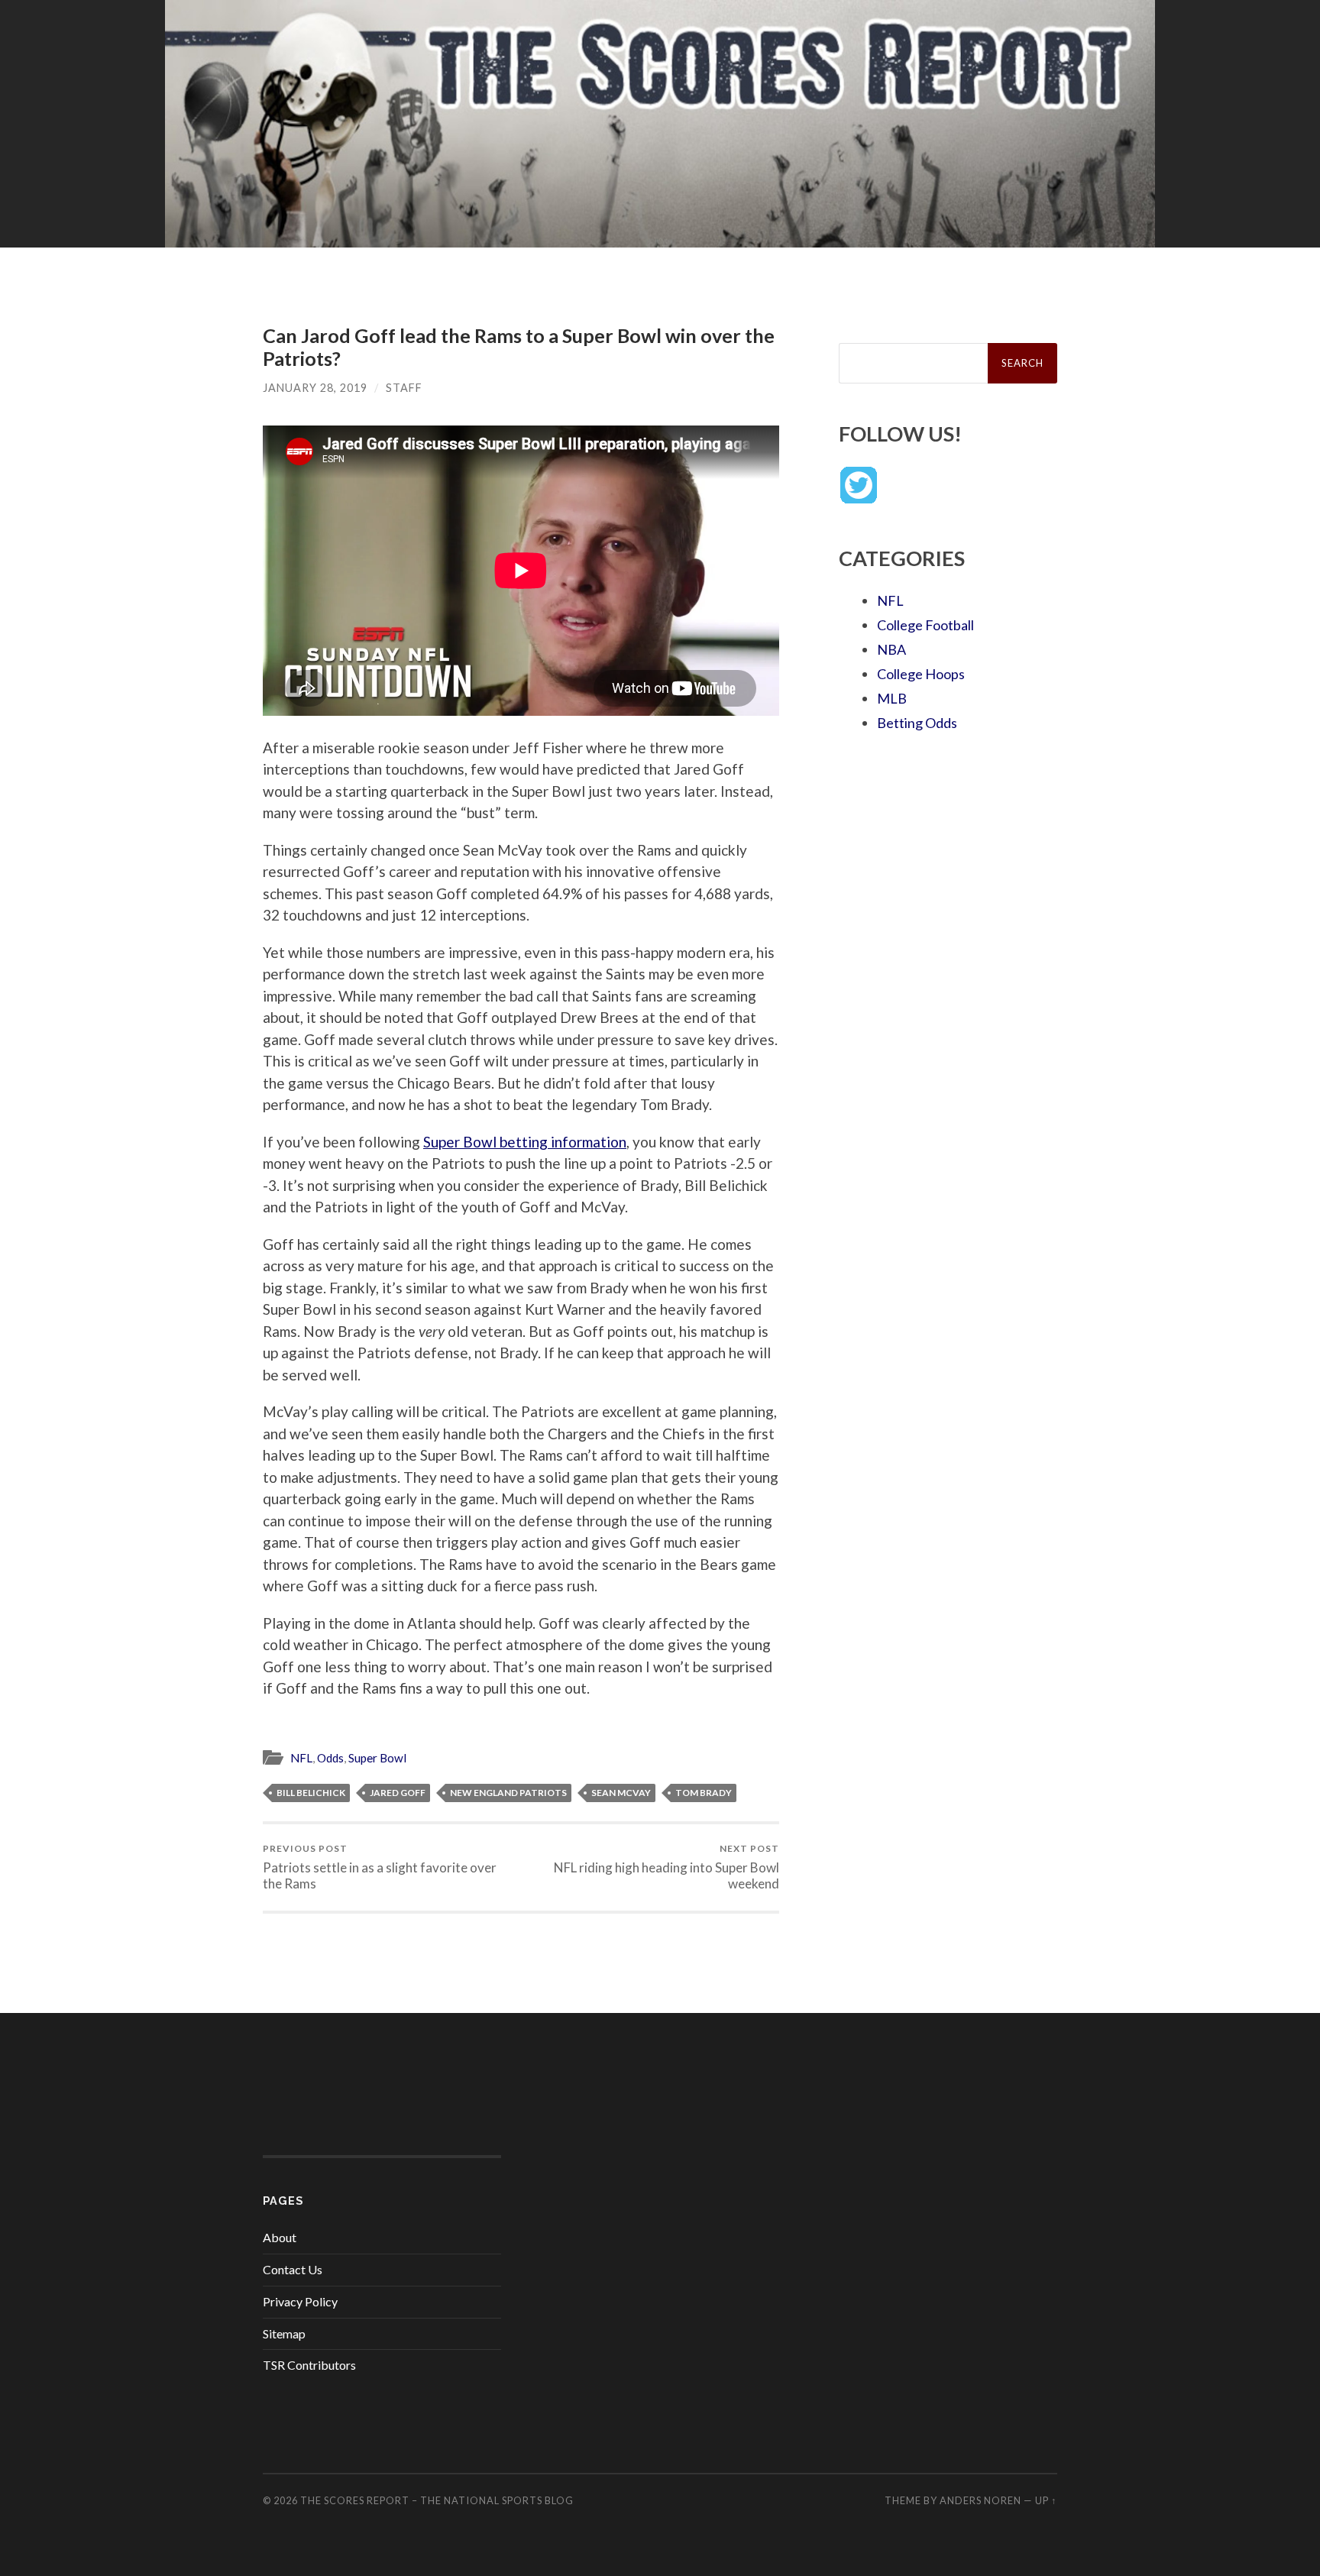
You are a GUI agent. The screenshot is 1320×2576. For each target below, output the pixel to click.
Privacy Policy (300, 2301)
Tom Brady (704, 1793)
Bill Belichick (311, 1793)
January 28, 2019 (315, 388)
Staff (404, 388)
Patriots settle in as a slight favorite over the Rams (380, 1867)
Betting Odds (917, 723)
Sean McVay (621, 1793)
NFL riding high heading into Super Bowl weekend (666, 1867)
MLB (892, 698)
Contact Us (293, 2269)
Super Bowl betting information (525, 1142)
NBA (891, 649)
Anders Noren (980, 2500)
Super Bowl (377, 1758)
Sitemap (284, 2333)
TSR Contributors (309, 2365)
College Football (925, 625)
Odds (330, 1758)
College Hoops (921, 674)
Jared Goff (398, 1793)
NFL (301, 1758)
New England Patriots (508, 1793)
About (280, 2237)
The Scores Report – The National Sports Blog (437, 2500)
